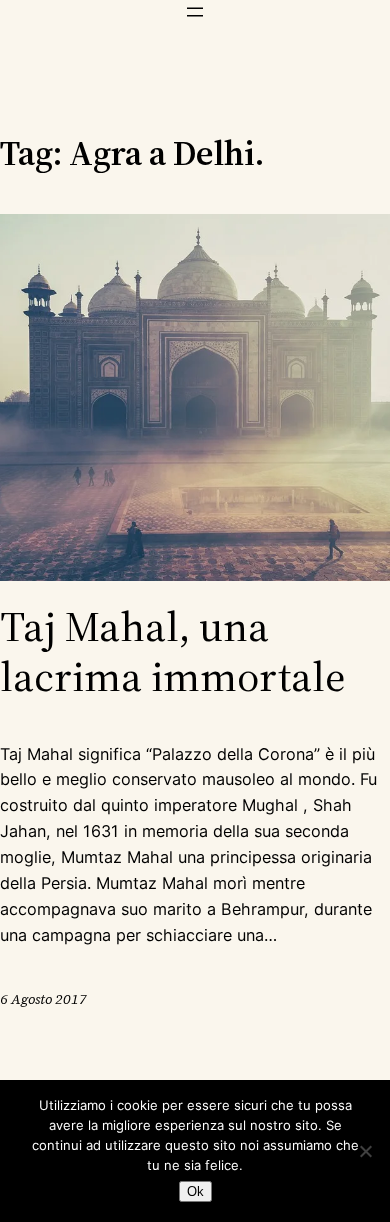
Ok (195, 1191)
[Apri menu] (195, 12)
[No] (365, 1151)
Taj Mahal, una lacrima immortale (173, 651)
